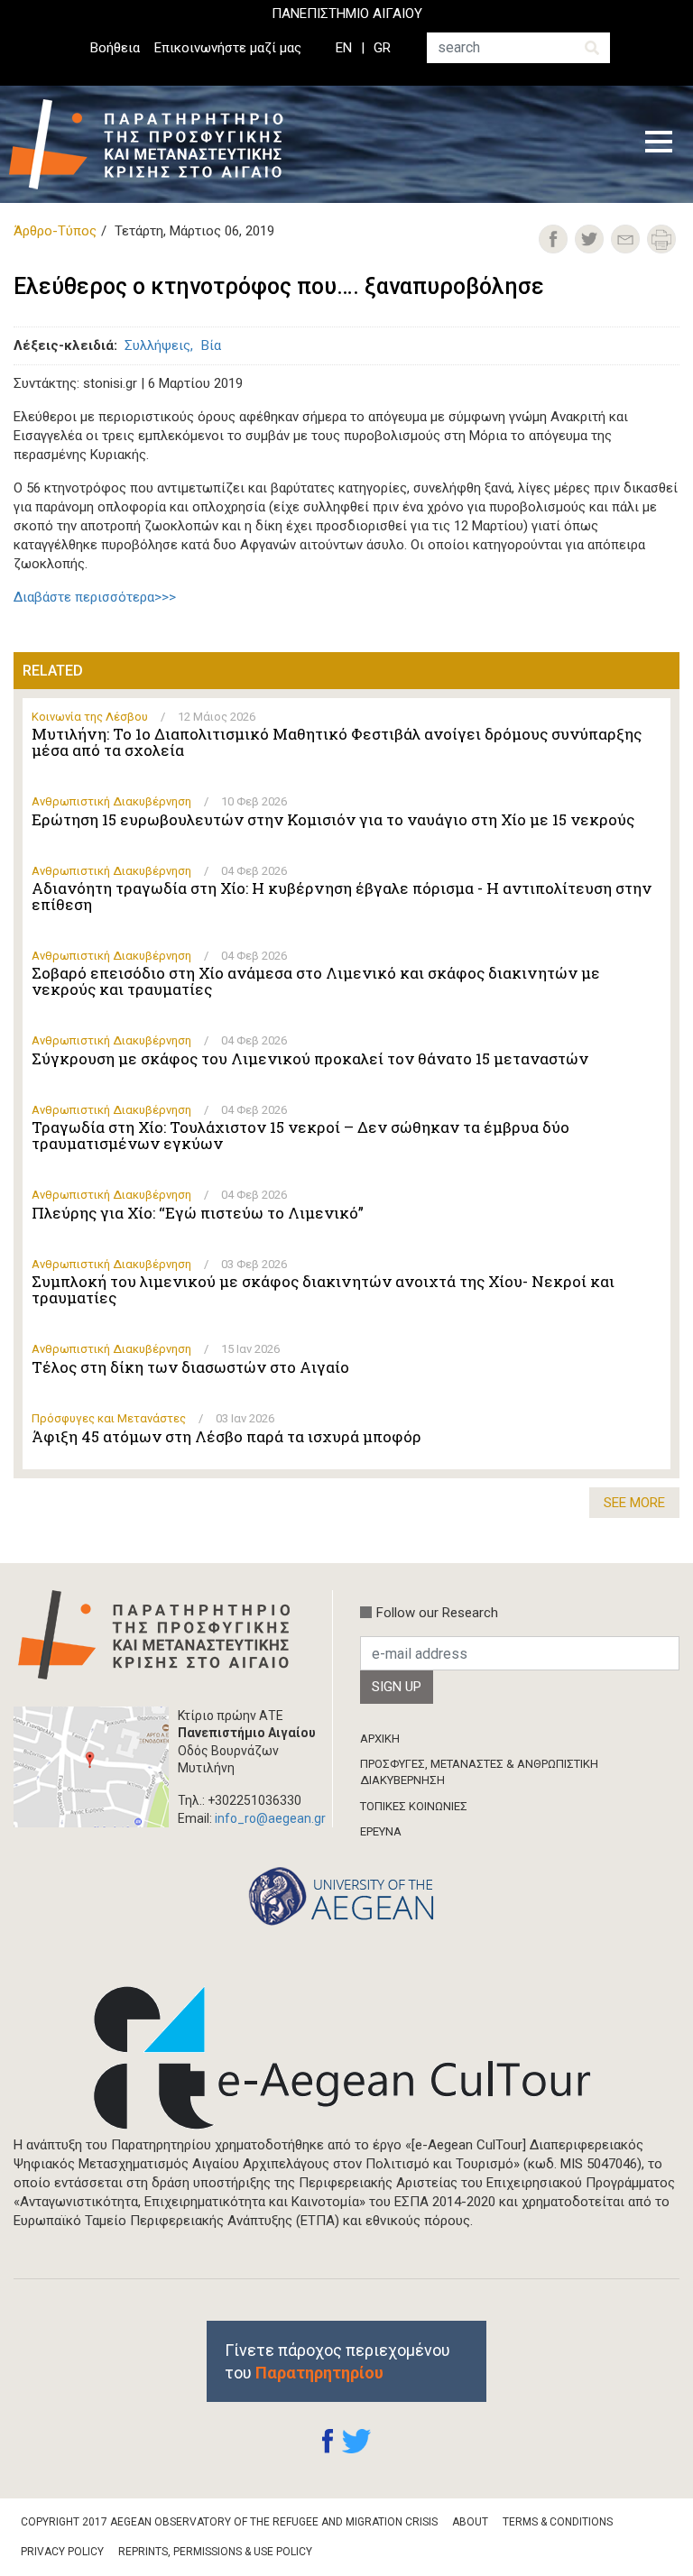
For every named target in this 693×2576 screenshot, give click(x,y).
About (470, 2522)
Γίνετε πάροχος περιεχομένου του (337, 2361)
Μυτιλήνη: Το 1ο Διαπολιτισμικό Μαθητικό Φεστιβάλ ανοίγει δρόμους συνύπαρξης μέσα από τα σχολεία (337, 742)
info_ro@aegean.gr (270, 1818)
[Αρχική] (160, 144)
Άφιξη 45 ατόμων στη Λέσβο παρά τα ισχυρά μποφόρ (226, 1437)
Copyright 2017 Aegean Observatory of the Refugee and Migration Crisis (229, 2522)
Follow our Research (437, 1613)
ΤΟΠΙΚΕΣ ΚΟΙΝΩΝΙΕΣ (414, 1806)
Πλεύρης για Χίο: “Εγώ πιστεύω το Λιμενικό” (198, 1213)
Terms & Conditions (558, 2522)
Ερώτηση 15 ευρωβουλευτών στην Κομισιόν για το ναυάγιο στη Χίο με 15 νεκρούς (333, 820)
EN (344, 48)
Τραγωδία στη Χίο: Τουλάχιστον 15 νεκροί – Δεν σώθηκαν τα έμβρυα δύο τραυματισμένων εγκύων (300, 1136)
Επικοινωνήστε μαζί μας (228, 48)
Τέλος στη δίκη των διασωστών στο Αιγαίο (190, 1367)
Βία (211, 345)
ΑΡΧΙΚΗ (380, 1739)
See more (634, 1503)
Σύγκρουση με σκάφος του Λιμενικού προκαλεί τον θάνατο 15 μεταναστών (310, 1059)
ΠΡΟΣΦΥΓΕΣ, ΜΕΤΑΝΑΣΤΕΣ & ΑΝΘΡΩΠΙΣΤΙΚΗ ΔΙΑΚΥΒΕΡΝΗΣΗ (479, 1772)
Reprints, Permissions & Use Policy (215, 2552)
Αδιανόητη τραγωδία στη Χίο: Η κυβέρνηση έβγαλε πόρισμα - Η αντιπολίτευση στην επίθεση (342, 897)
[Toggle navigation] (659, 144)
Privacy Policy (62, 2552)
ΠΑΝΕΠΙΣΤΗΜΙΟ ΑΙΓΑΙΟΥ (347, 14)
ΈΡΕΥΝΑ (381, 1831)
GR (382, 48)
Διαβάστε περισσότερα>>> (95, 597)
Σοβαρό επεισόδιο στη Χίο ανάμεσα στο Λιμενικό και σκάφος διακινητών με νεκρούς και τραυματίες (316, 981)
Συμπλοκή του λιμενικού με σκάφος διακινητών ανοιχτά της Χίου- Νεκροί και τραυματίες (323, 1290)
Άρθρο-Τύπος (55, 231)
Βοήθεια (115, 48)
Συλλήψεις (157, 345)
